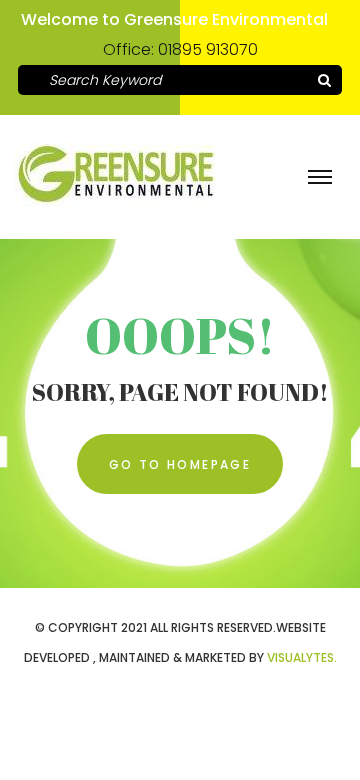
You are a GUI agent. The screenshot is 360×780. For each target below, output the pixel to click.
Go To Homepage (180, 464)
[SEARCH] (324, 80)
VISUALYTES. (302, 657)
